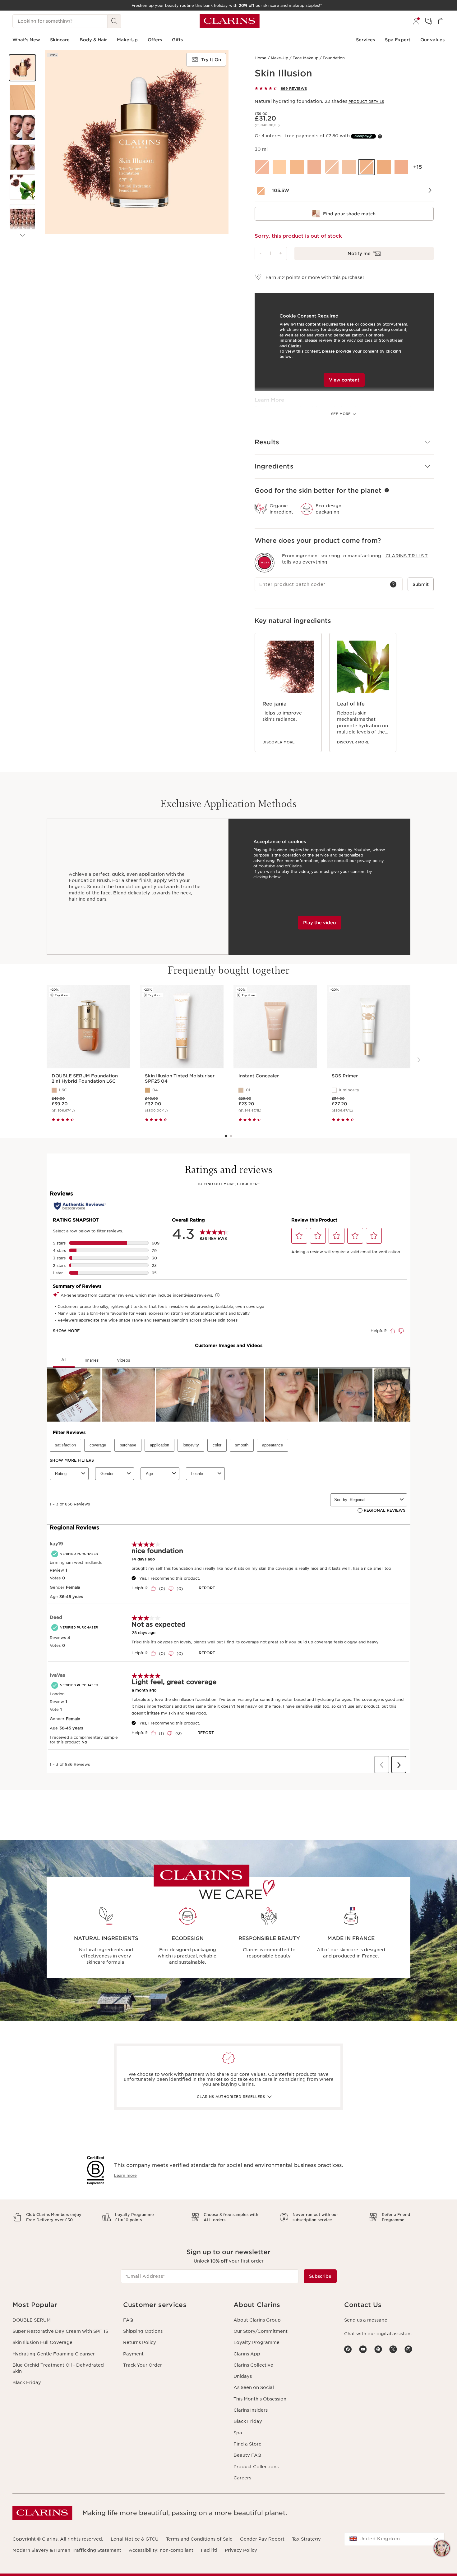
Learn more (125, 2175)
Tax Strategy (306, 2539)
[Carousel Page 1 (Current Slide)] (226, 1136)
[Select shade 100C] (262, 167)
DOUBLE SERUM (32, 2320)
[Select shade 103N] (332, 167)
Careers (242, 2478)
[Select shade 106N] (384, 167)
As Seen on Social (254, 2387)
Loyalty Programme (256, 2342)
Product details (366, 102)
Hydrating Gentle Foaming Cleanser (54, 2354)
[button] (22, 68)
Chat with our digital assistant (378, 2334)
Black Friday (27, 2382)
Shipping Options (143, 2331)
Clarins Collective (253, 2365)
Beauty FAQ (247, 2455)
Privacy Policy (241, 2550)
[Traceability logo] (265, 563)
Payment (133, 2354)
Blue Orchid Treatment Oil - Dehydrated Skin (58, 2368)
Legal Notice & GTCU (135, 2539)
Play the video (320, 923)
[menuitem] (416, 21)
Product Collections (256, 2467)
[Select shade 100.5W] (279, 167)
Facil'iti (209, 2550)
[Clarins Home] (230, 21)
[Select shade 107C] (401, 167)
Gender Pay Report (262, 2539)
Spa (238, 2433)
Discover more (279, 742)
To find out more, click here (228, 1184)
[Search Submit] (114, 21)
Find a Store (247, 2444)
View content (344, 380)
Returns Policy (140, 2342)
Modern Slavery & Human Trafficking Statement (67, 2550)
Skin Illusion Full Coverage (42, 2342)
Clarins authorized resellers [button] (231, 2097)
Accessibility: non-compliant (161, 2550)
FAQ (128, 2320)
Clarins (295, 346)
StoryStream (391, 340)
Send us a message (366, 2320)
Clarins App (247, 2354)
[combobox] (395, 2539)
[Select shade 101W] (297, 167)
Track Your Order (143, 2365)
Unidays (243, 2376)
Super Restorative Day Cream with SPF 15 (60, 2331)
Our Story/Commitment (261, 2331)
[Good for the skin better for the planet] (387, 490)
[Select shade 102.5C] (314, 167)
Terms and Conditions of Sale (199, 2539)
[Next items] (22, 235)
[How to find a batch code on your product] (393, 584)
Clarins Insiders (251, 2410)
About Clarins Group (257, 2320)
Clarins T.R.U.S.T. (407, 556)
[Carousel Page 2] (231, 1136)
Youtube (267, 866)
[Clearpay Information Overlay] (380, 136)
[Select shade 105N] (349, 167)
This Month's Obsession (260, 2399)
